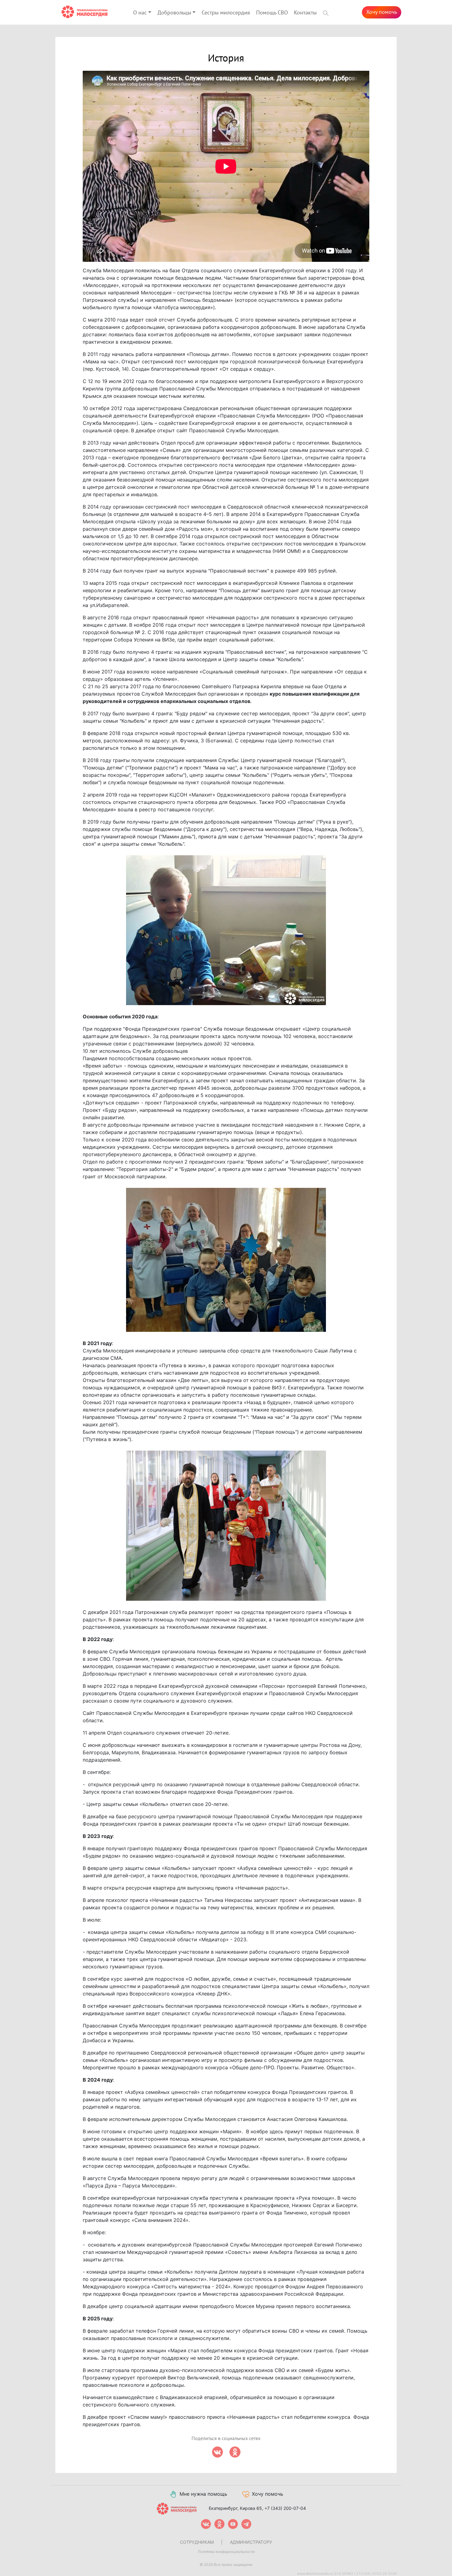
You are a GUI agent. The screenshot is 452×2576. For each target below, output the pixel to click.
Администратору (251, 2542)
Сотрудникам (197, 2542)
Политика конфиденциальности (226, 2552)
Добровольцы (174, 13)
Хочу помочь (382, 12)
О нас (140, 13)
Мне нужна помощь (203, 2494)
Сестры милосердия (226, 13)
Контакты (305, 13)
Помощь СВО (272, 13)
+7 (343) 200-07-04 (285, 2508)
